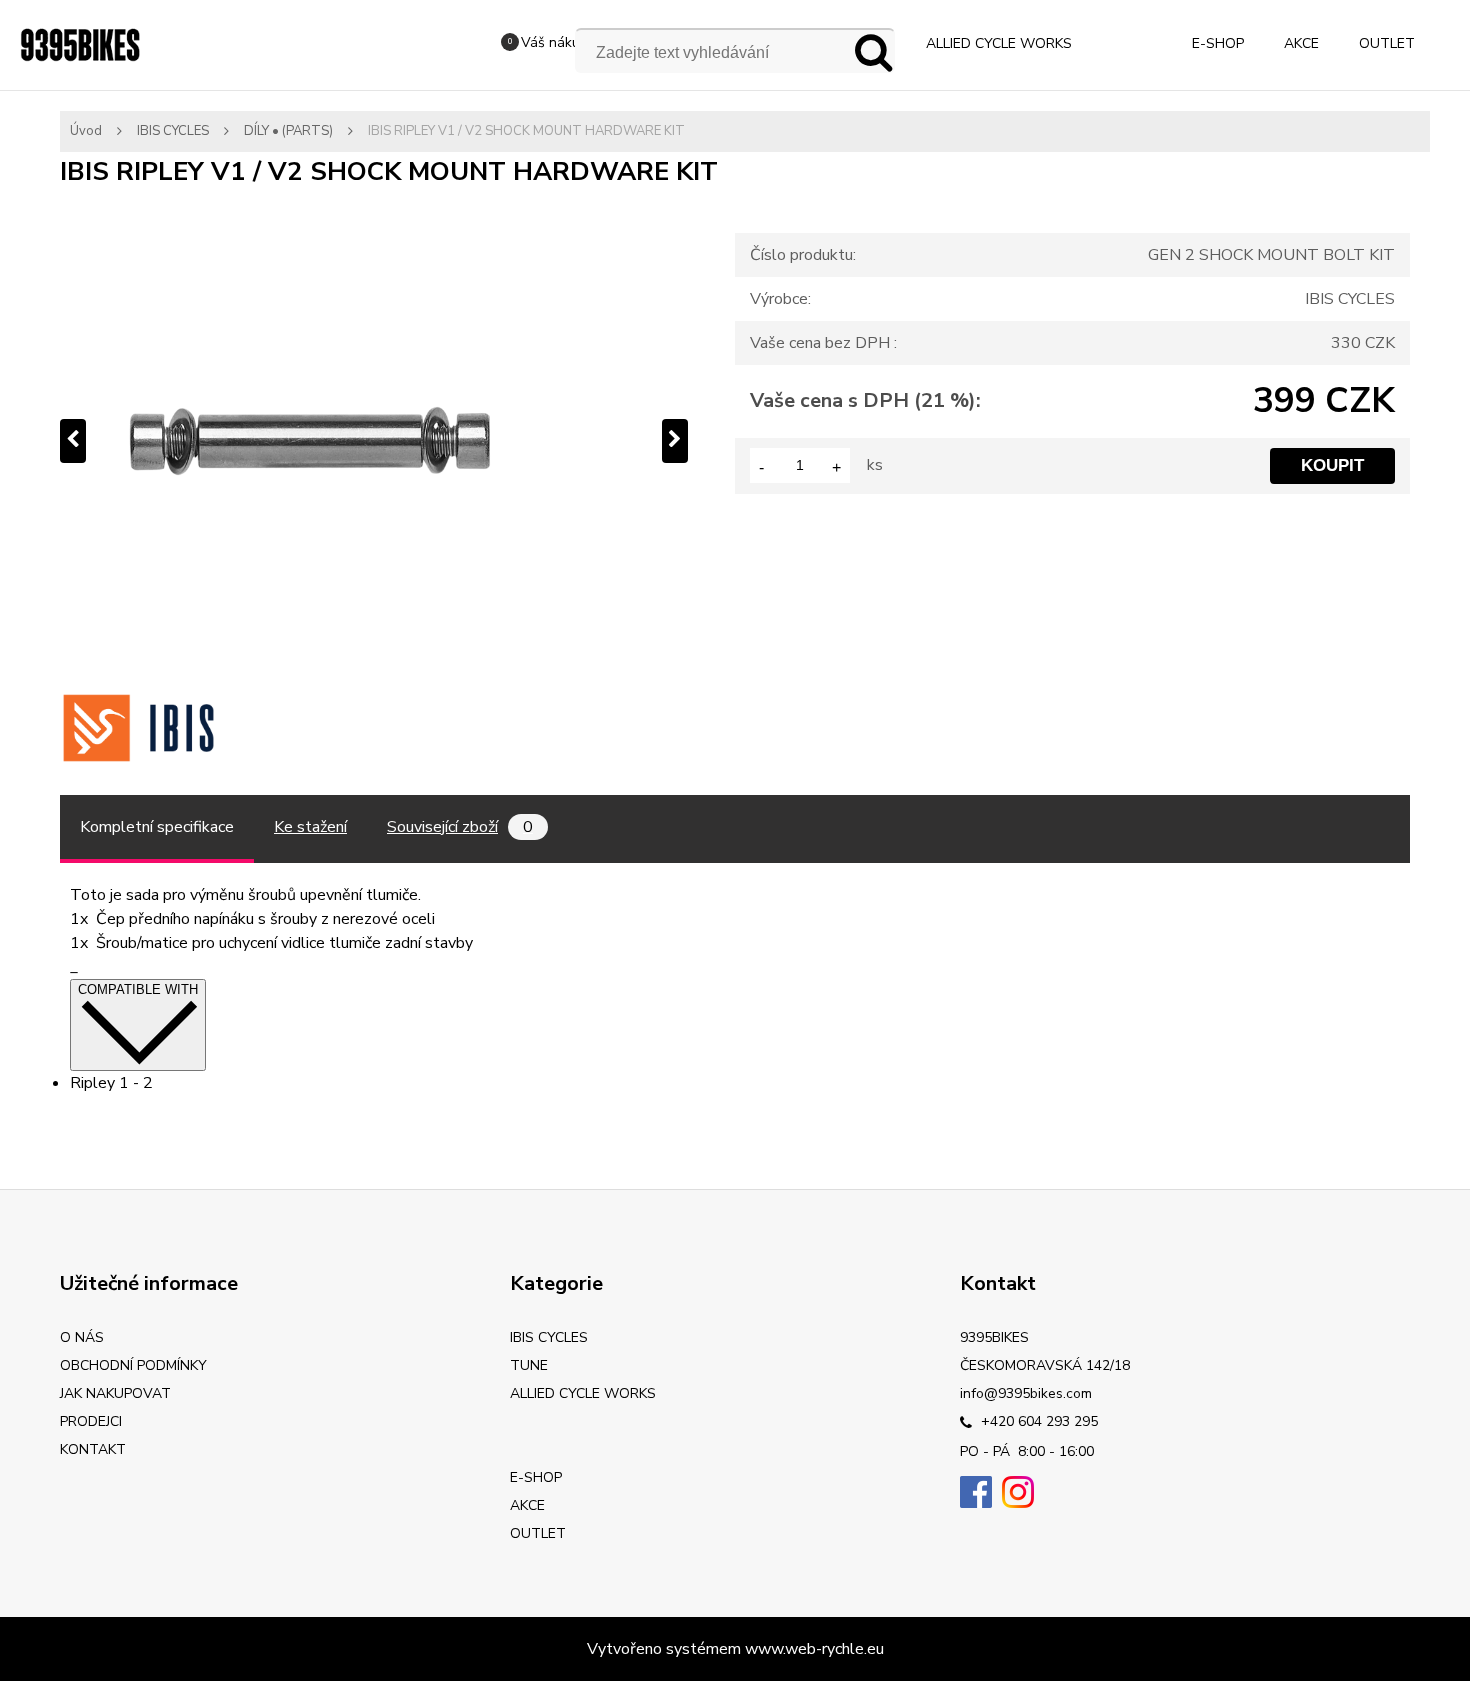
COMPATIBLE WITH (138, 989)
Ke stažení (310, 827)
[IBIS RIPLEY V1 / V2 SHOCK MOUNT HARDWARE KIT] (374, 441)
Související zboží (460, 827)
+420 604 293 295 (1037, 1421)
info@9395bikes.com (1026, 1393)
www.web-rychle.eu (814, 1649)
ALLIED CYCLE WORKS (999, 43)
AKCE (1301, 43)
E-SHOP (1218, 43)
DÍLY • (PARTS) (288, 131)
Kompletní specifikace (157, 827)
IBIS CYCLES (173, 131)
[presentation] (73, 441)
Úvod (86, 131)
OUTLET (1387, 43)
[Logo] (80, 45)
